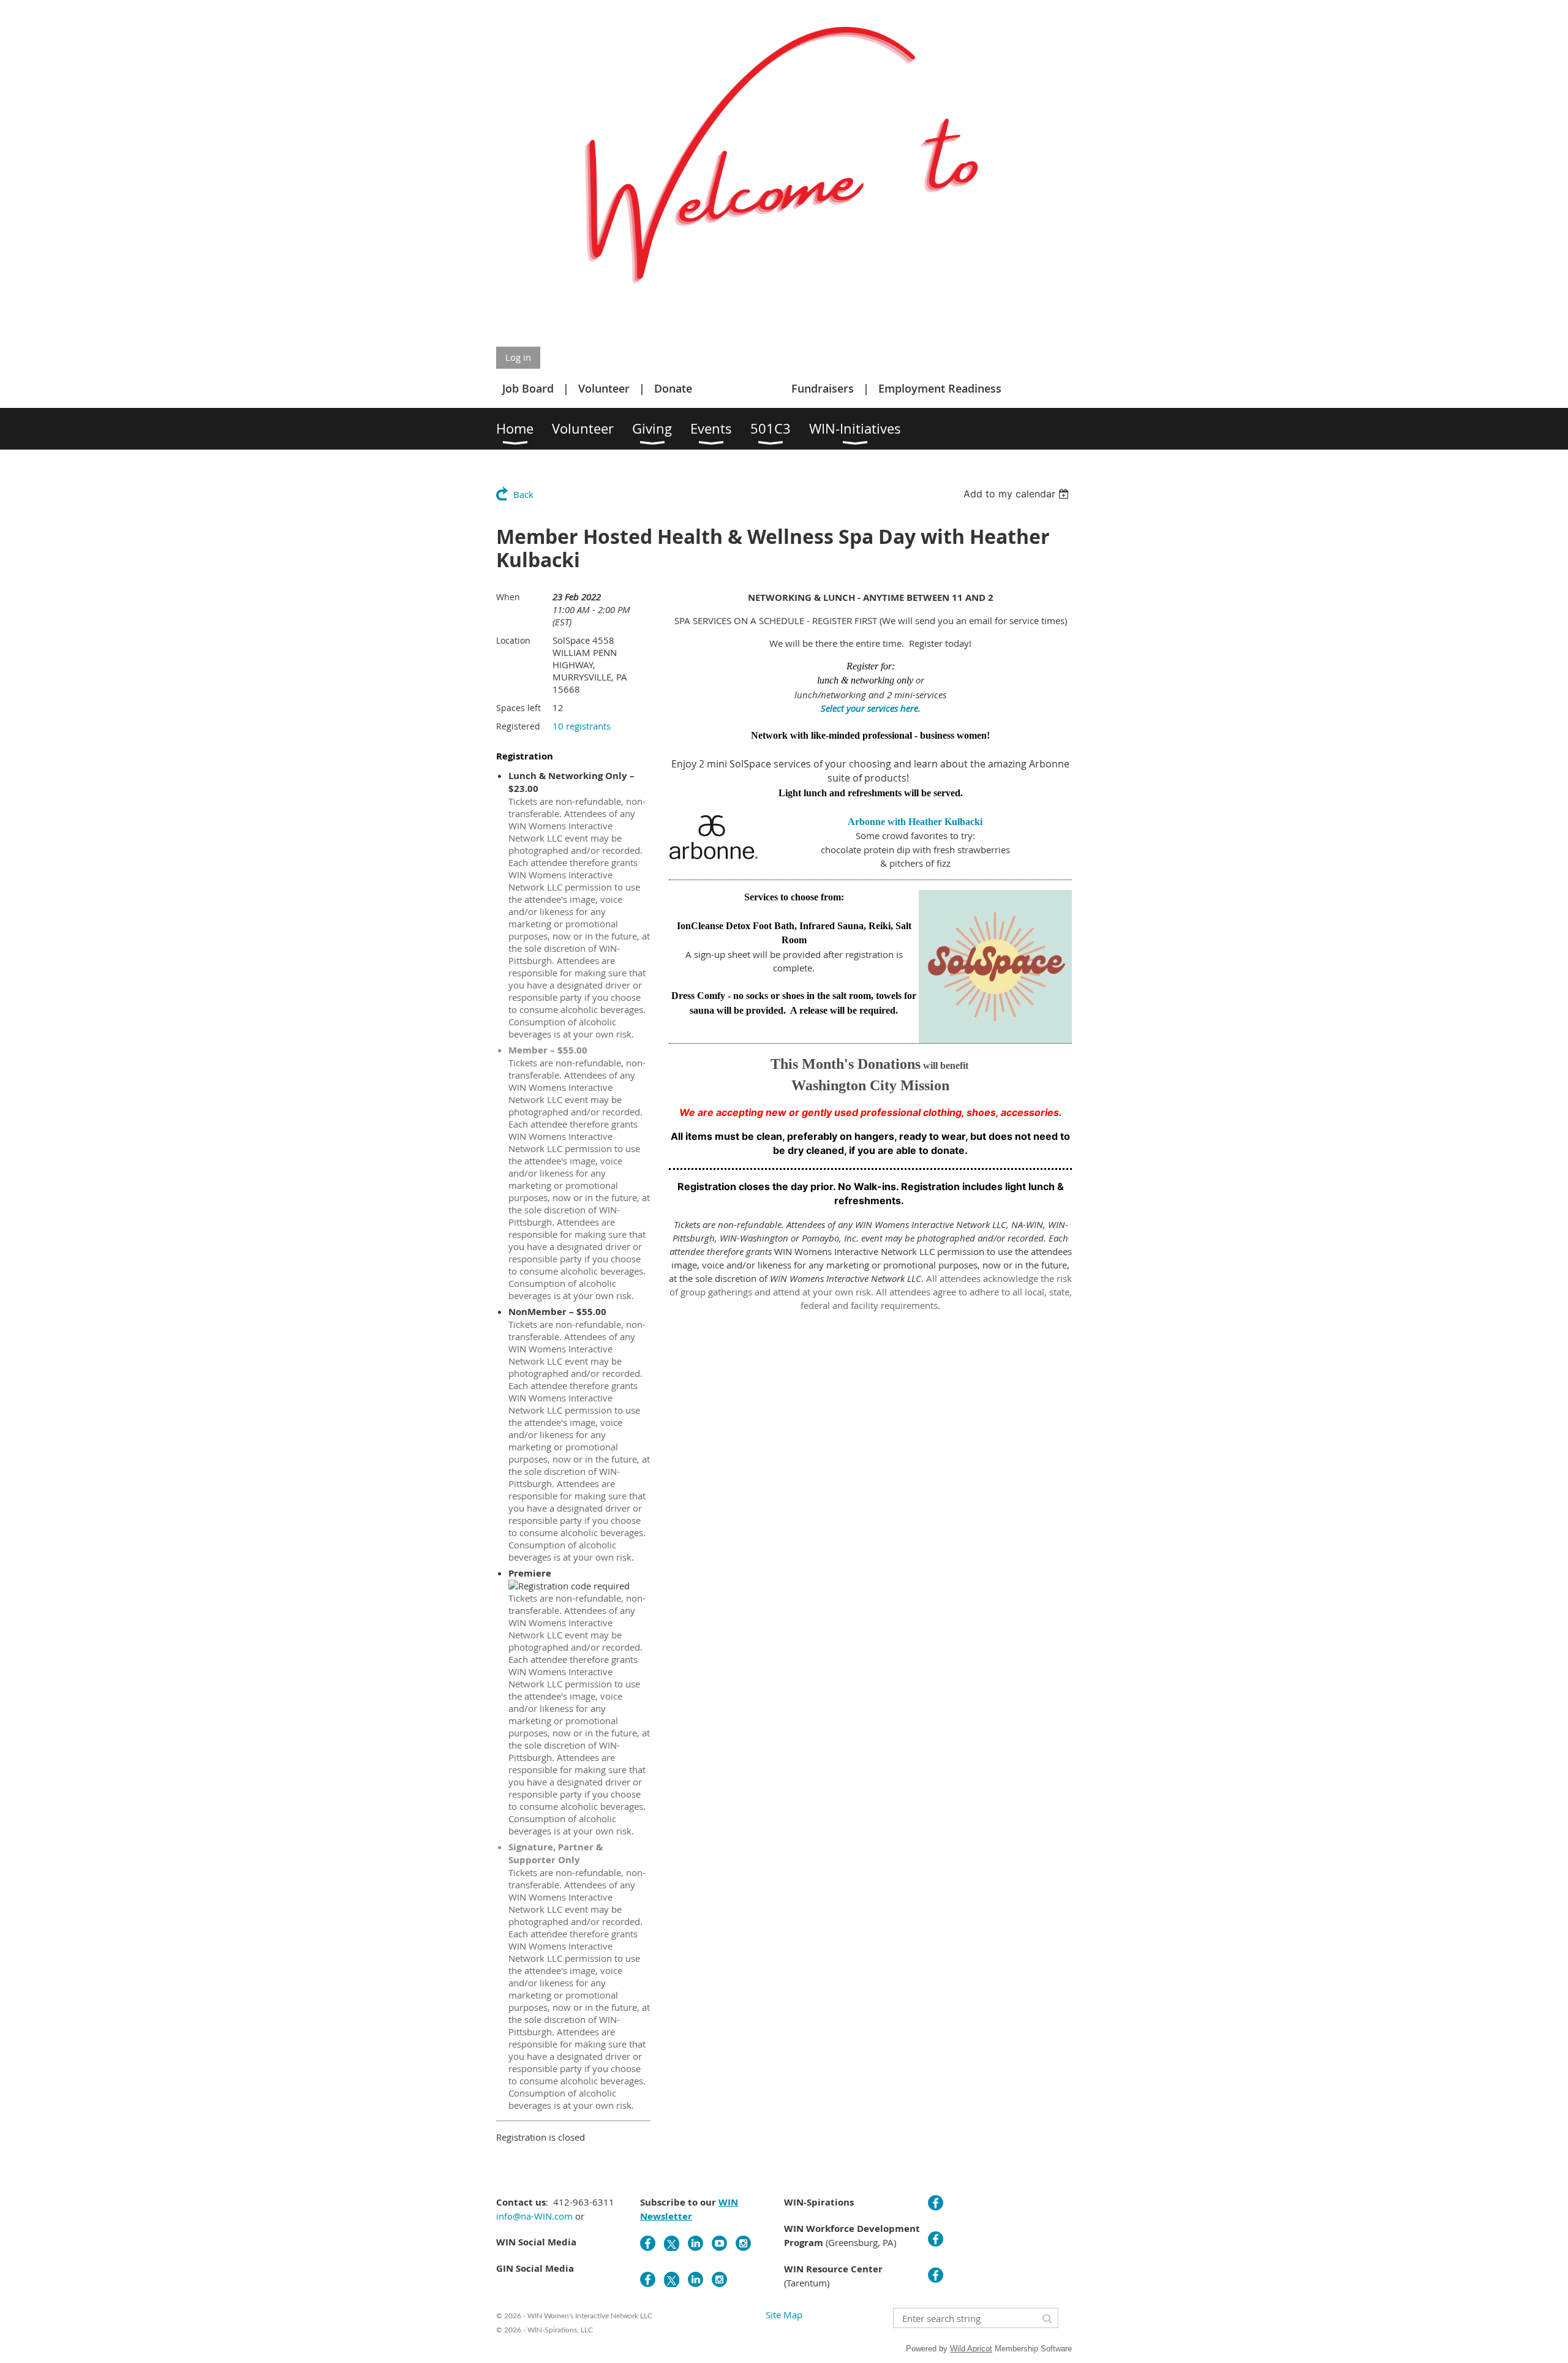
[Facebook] (648, 2243)
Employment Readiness (940, 388)
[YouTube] (719, 2243)
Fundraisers (823, 388)
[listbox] (1018, 494)
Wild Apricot (971, 2349)
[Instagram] (743, 2243)
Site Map (784, 2315)
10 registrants (582, 726)
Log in (518, 357)
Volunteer (604, 388)
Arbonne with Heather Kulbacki (915, 822)
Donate (673, 388)
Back (523, 494)
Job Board (528, 388)
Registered (518, 726)
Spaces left (518, 708)
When (508, 597)
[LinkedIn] (695, 2243)
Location (513, 640)
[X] (672, 2243)
